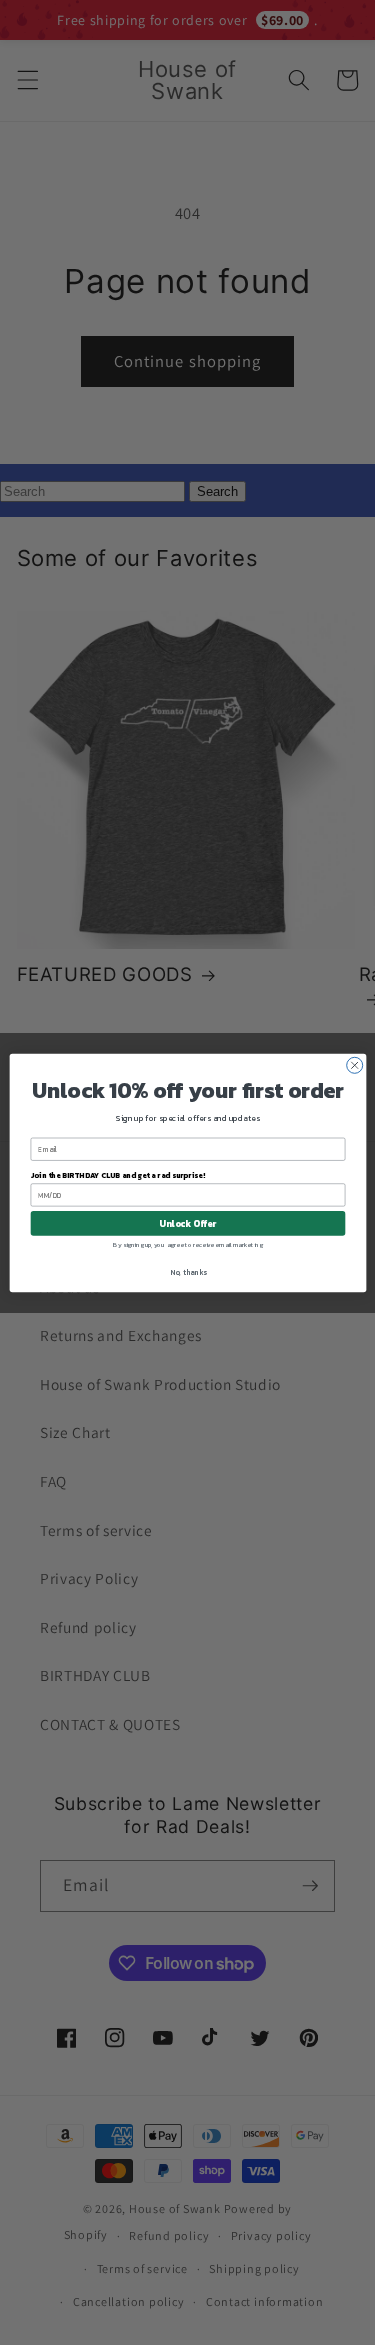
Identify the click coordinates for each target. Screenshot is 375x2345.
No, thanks (187, 1271)
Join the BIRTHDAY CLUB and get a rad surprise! (117, 1174)
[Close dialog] (354, 1065)
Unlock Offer (187, 1223)
